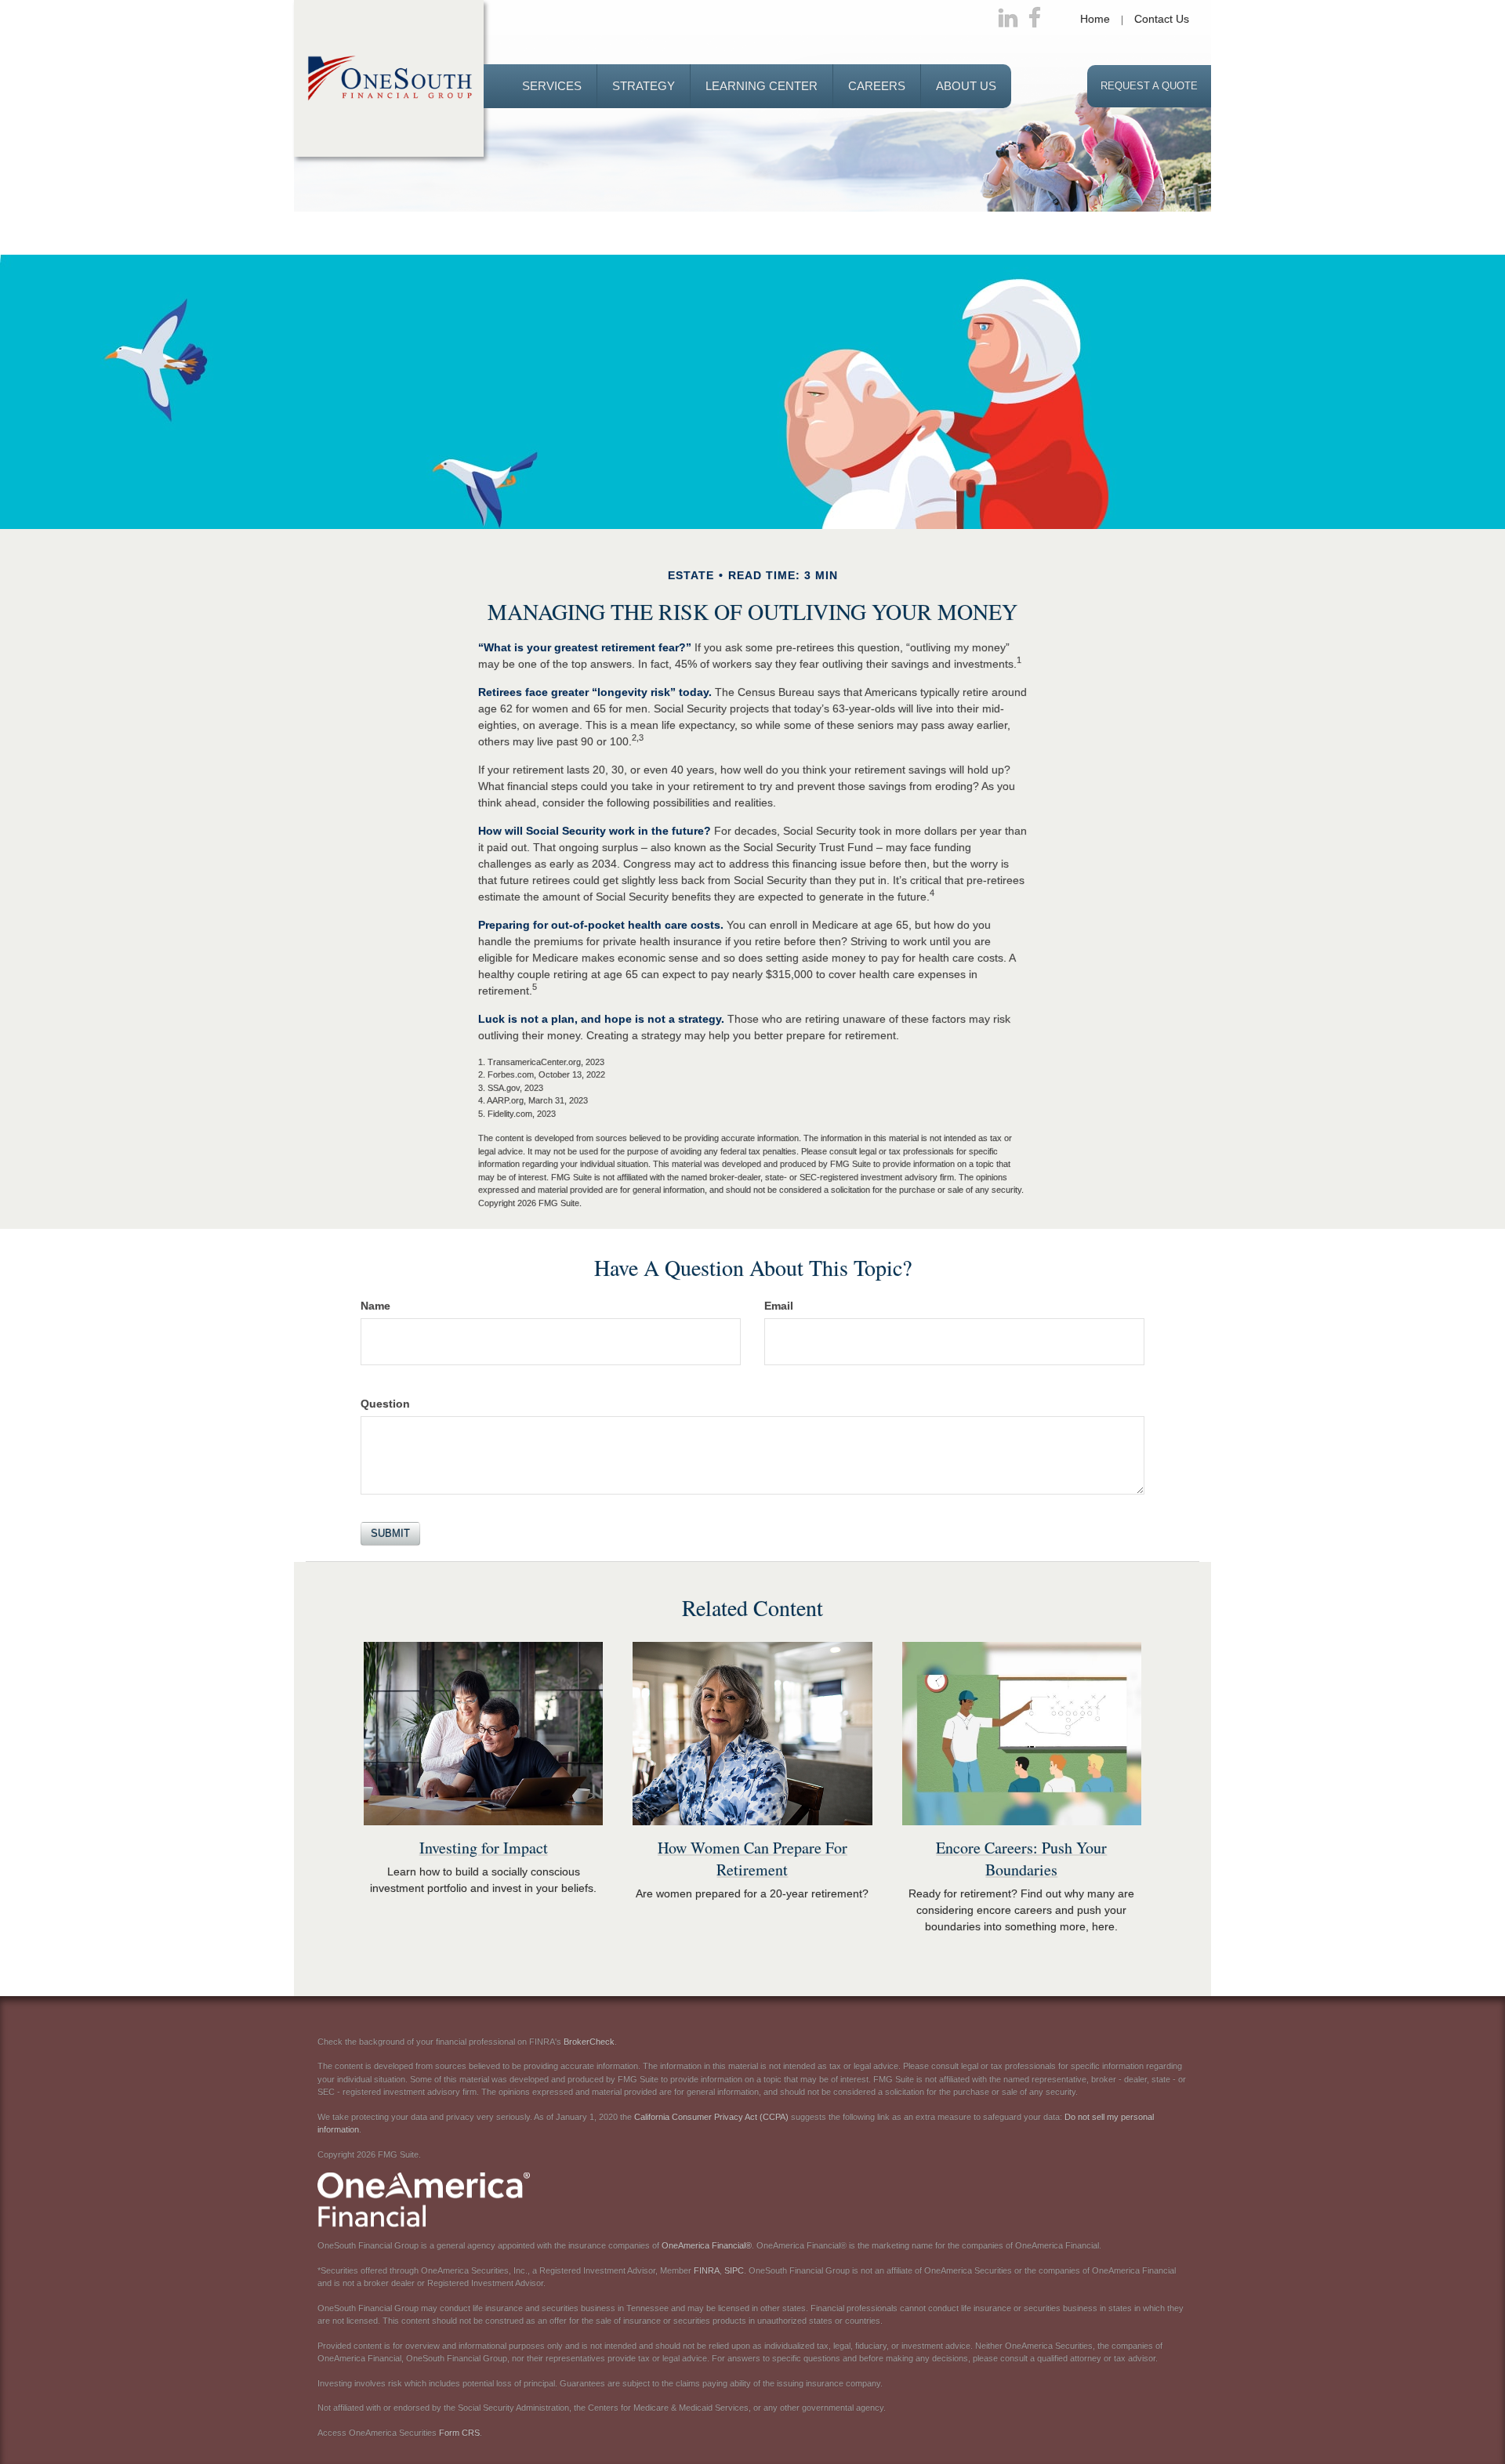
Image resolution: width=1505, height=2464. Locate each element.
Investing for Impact (484, 1848)
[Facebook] (1035, 19)
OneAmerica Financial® (707, 2245)
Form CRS (459, 2433)
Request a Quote (1149, 86)
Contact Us (1162, 19)
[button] (552, 86)
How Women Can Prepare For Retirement (752, 1859)
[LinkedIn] (1008, 19)
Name (375, 1306)
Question (385, 1404)
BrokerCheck (589, 2042)
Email (779, 1306)
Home (1095, 19)
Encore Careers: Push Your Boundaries (1021, 1859)
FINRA (707, 2270)
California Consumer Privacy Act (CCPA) (711, 2117)
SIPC (734, 2270)
